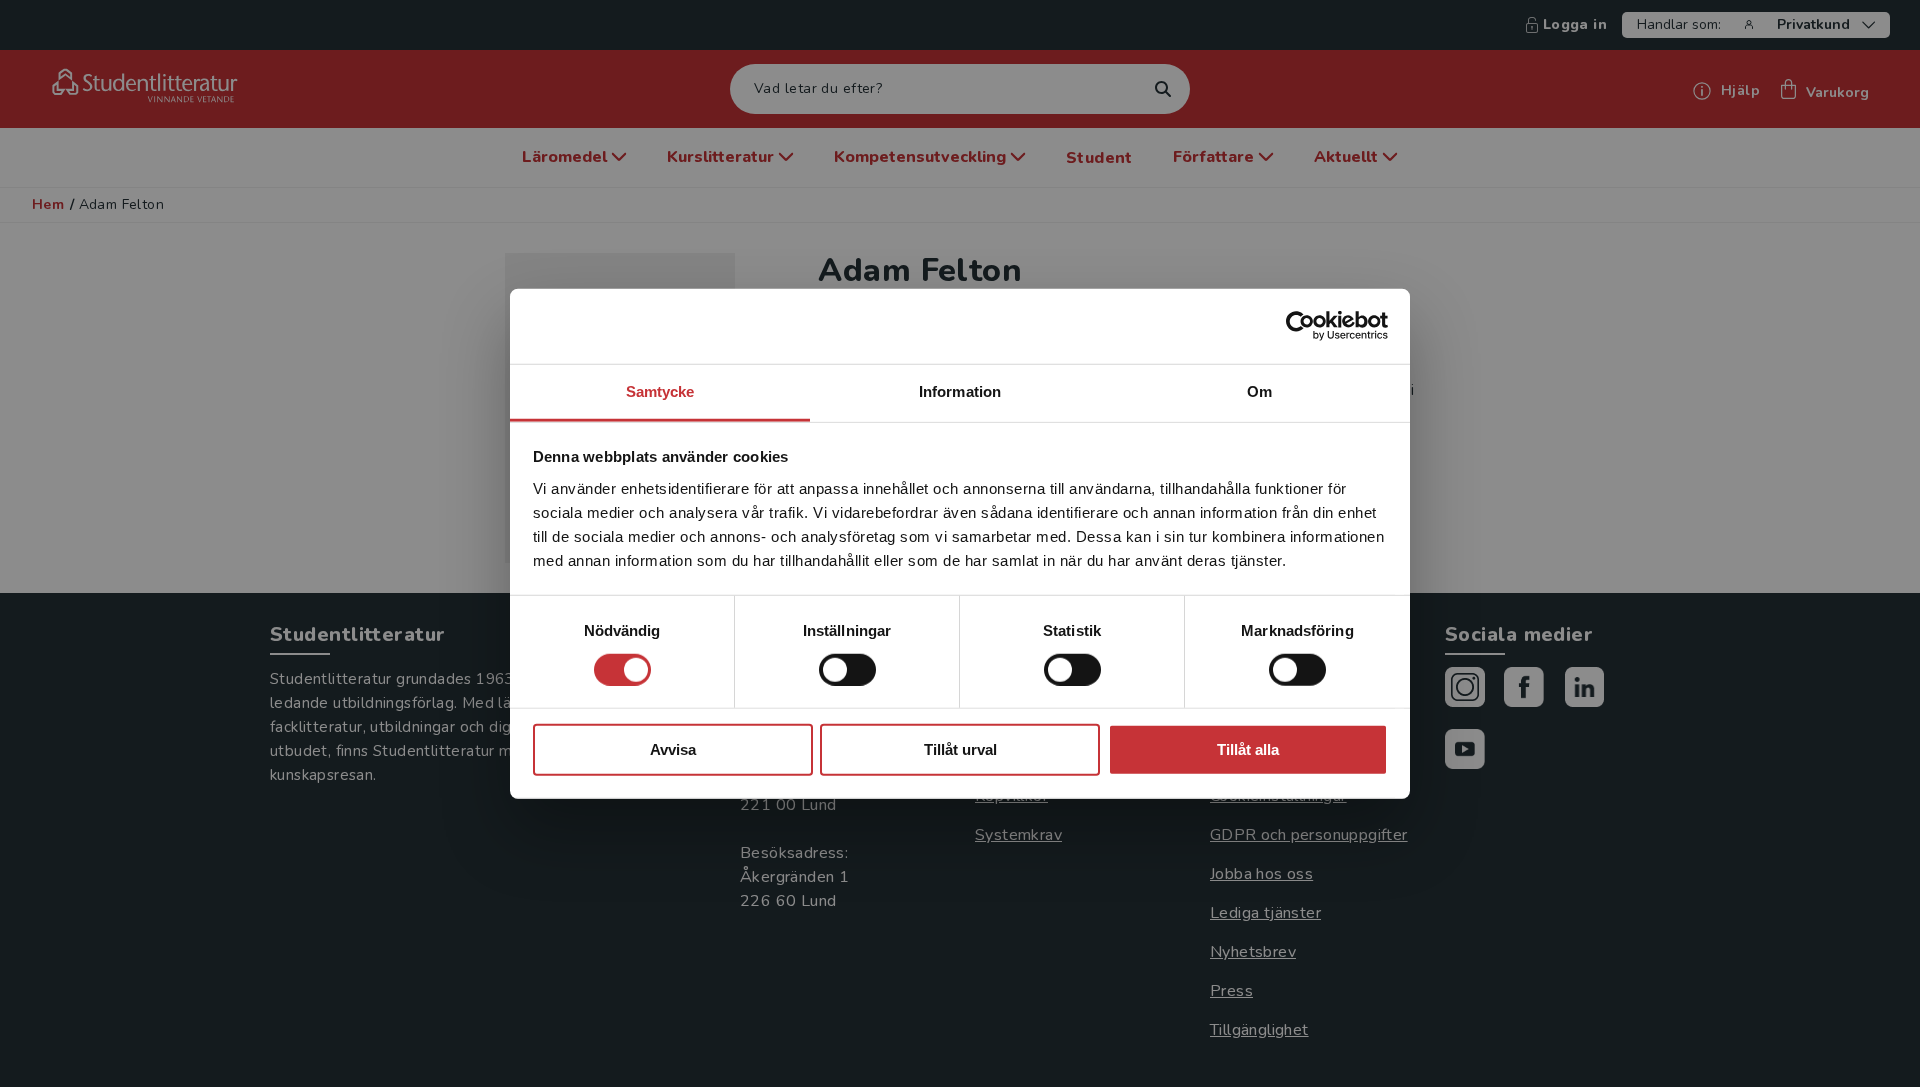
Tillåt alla (1248, 749)
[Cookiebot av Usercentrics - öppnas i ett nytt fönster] (1300, 326)
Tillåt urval (960, 749)
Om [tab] (1259, 390)
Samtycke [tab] (660, 390)
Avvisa (673, 749)
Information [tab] (960, 390)
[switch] (847, 670)
